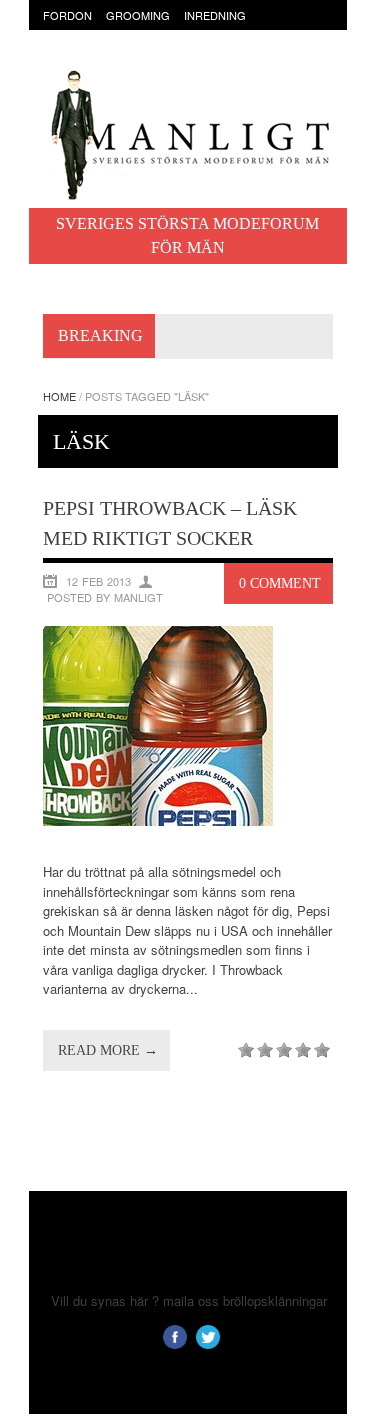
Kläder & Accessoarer (112, 35)
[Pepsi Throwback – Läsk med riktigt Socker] (158, 820)
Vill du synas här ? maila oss (135, 1300)
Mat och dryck (241, 35)
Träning (121, 54)
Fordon (67, 15)
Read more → (108, 1050)
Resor (62, 54)
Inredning (215, 15)
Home (59, 396)
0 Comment (280, 583)
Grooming (138, 15)
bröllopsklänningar (275, 1300)
